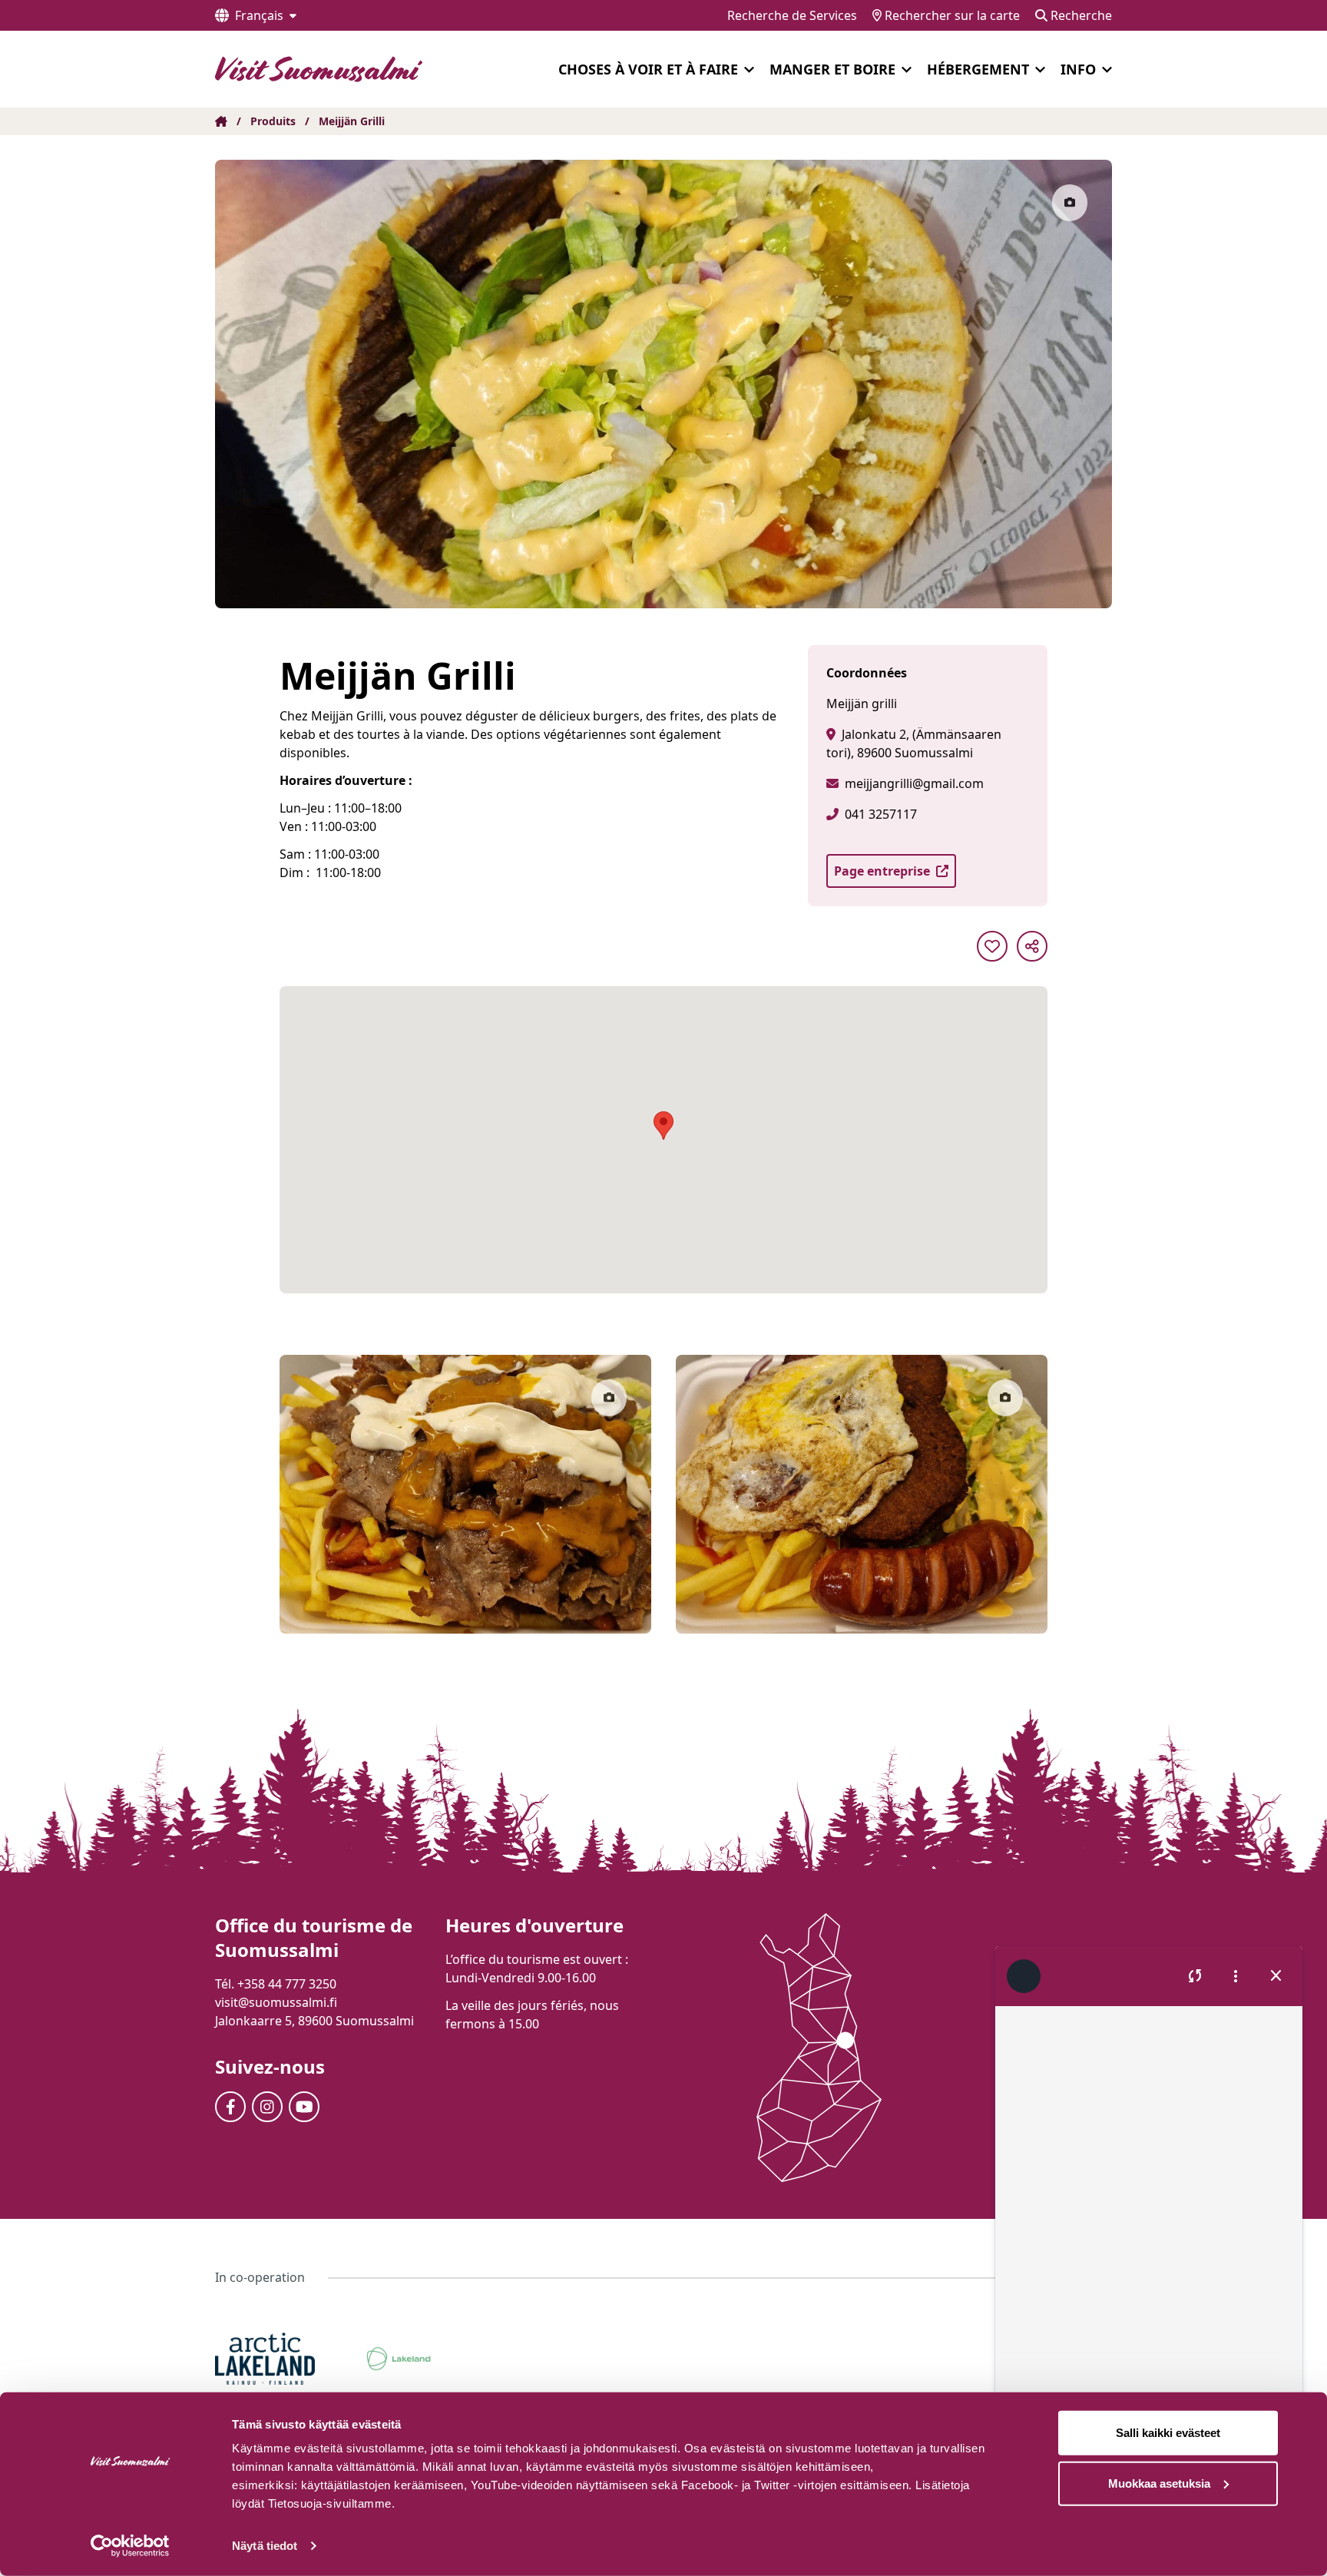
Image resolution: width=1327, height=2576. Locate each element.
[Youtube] (304, 2107)
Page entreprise (882, 871)
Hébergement (978, 69)
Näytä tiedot (265, 2546)
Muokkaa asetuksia (1159, 2483)
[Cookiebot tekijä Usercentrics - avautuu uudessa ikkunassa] (130, 2546)
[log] (1149, 2217)
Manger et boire (832, 69)
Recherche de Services (792, 15)
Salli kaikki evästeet (1168, 2433)
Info (1078, 69)
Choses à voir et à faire (648, 69)
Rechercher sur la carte (951, 15)
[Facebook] (230, 2107)
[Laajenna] (749, 70)
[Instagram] (267, 2107)
